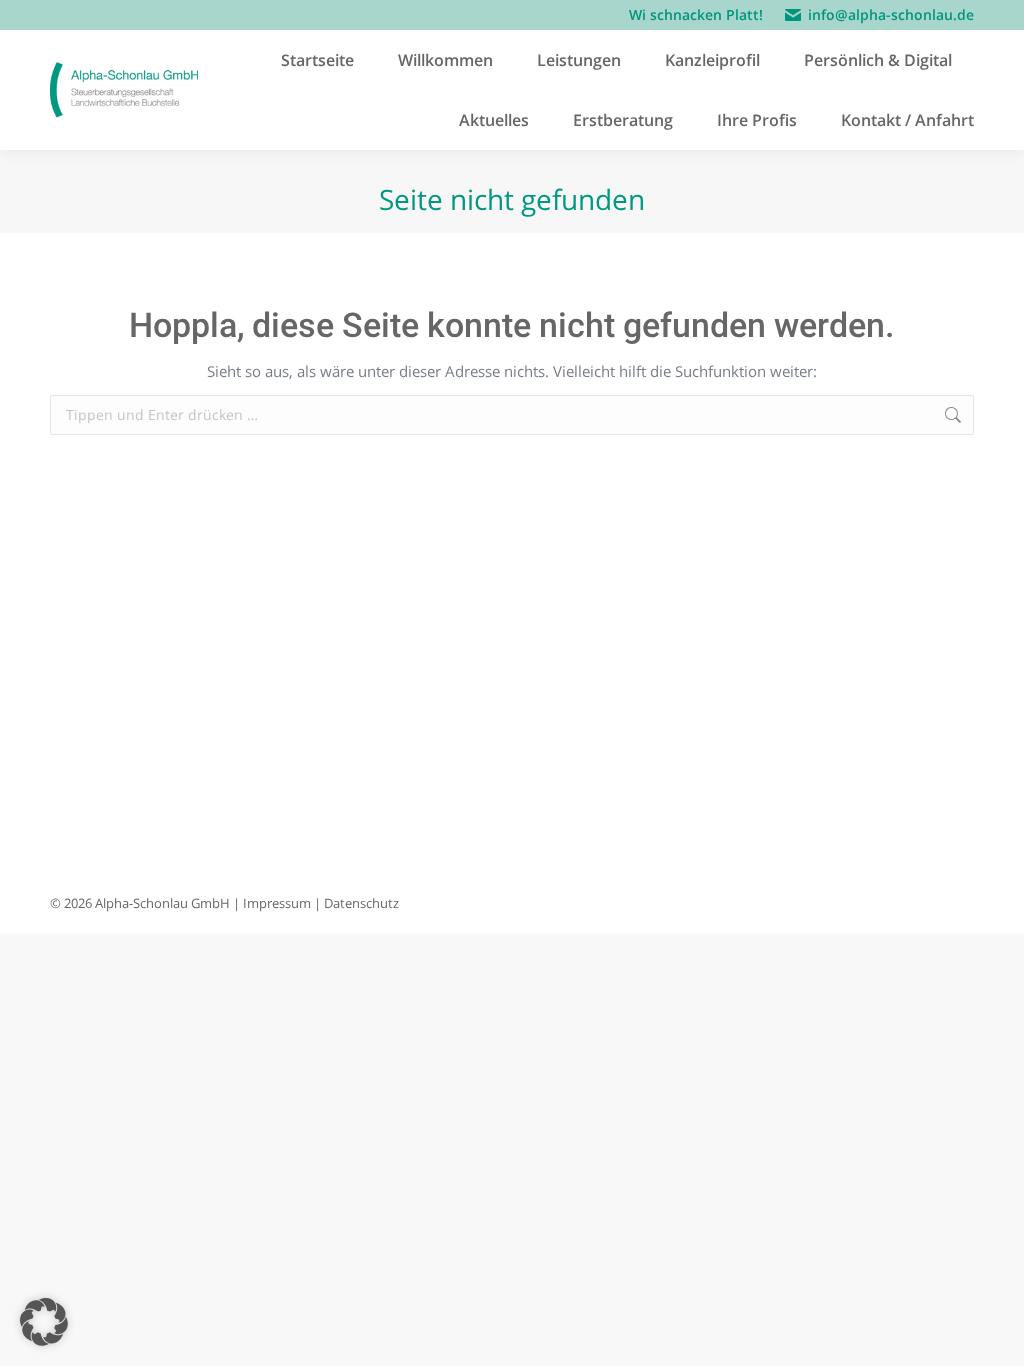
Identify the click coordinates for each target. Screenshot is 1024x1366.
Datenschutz (361, 903)
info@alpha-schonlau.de (891, 14)
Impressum (277, 903)
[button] (44, 1322)
